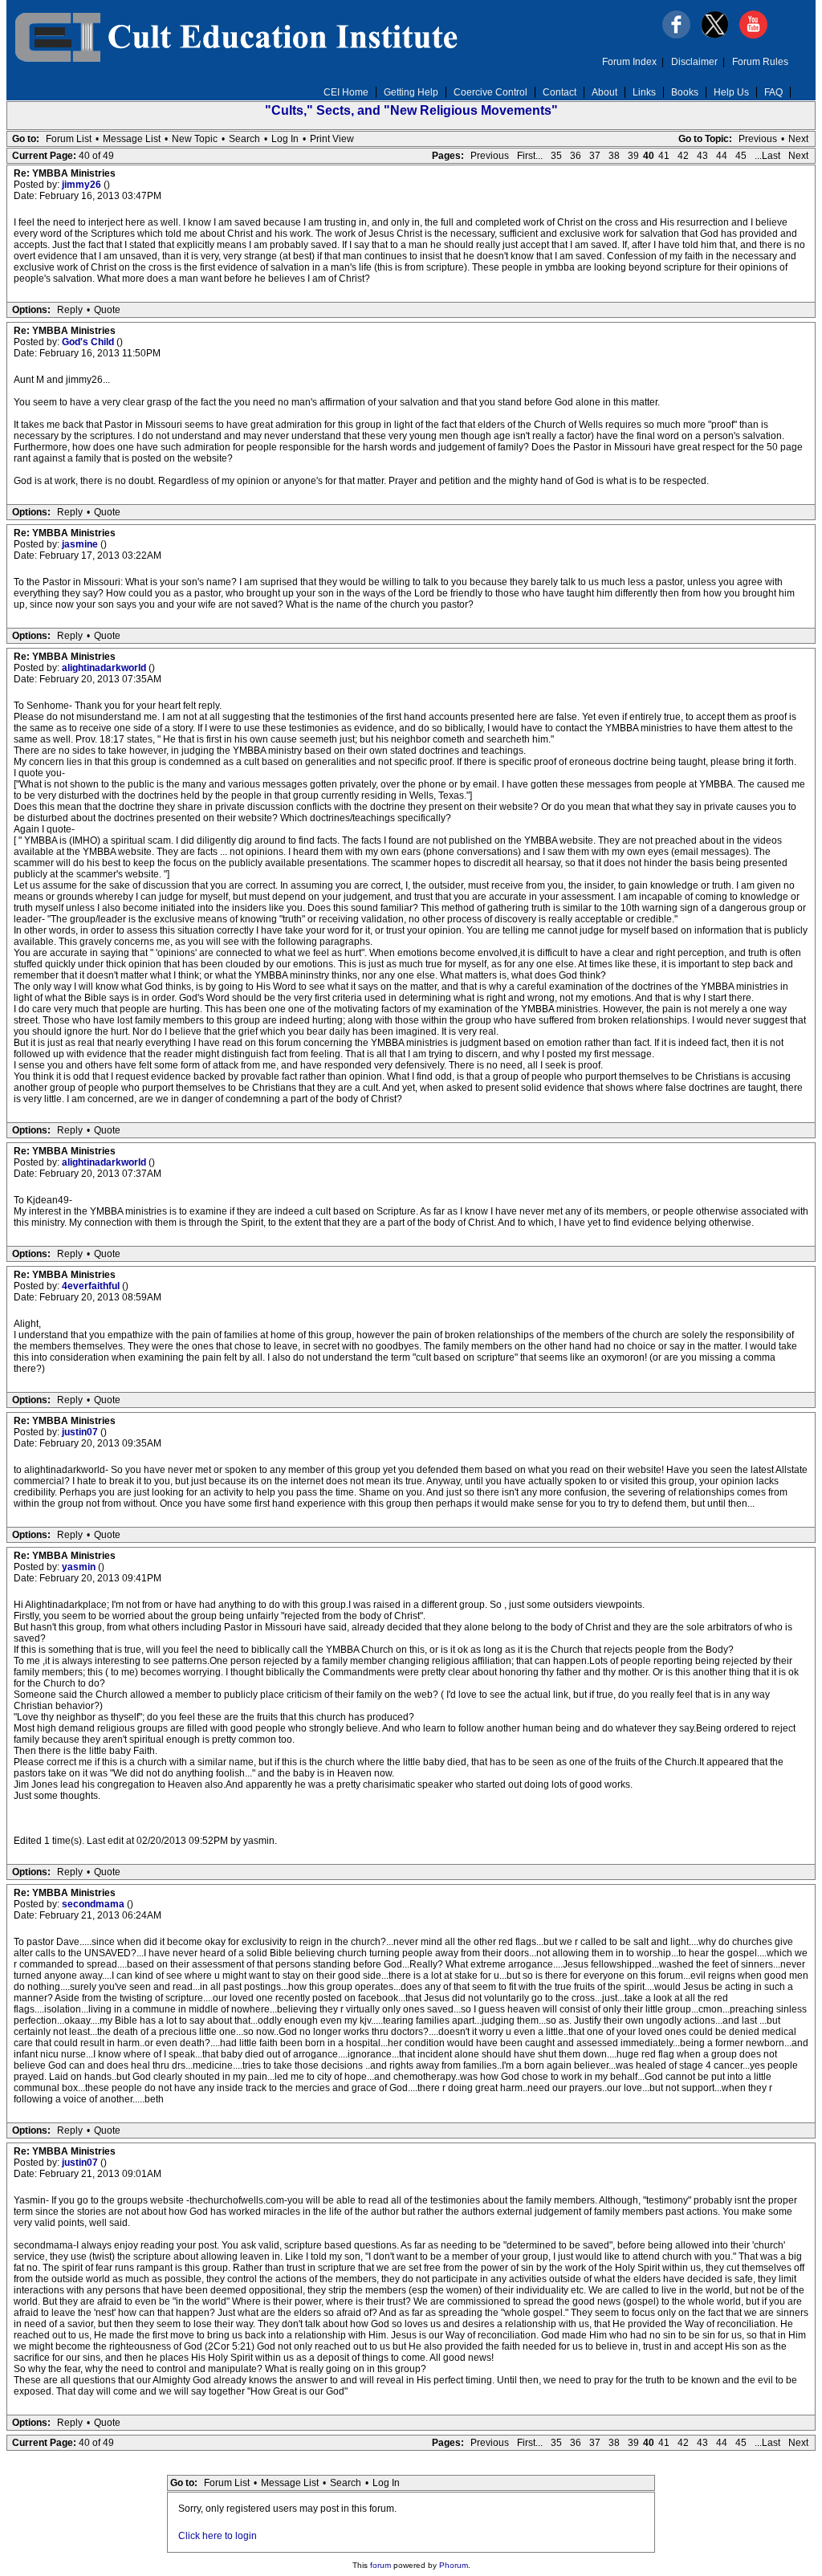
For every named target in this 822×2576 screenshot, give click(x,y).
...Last (767, 156)
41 (664, 156)
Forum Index (629, 62)
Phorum (454, 2565)
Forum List (69, 139)
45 (741, 156)
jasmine (81, 544)
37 (595, 156)
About (604, 92)
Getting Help (411, 92)
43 (702, 156)
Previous (758, 139)
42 (683, 156)
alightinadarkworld (105, 668)
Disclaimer (694, 62)
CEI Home (346, 92)
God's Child (89, 342)
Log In (285, 139)
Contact (560, 92)
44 (722, 156)
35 (556, 156)
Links (644, 92)
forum (380, 2565)
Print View (332, 139)
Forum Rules (760, 62)
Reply (70, 310)
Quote (107, 310)
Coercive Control (490, 92)
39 (633, 156)
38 (614, 156)
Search (244, 139)
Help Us (731, 92)
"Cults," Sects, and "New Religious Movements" (411, 110)
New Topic (195, 139)
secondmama (94, 1904)
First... (530, 156)
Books (685, 92)
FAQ (773, 92)
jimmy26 (83, 185)
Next (798, 139)
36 (576, 156)
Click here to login (218, 2536)
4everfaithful (92, 1286)
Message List (132, 139)
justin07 (81, 1432)
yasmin (80, 1567)
